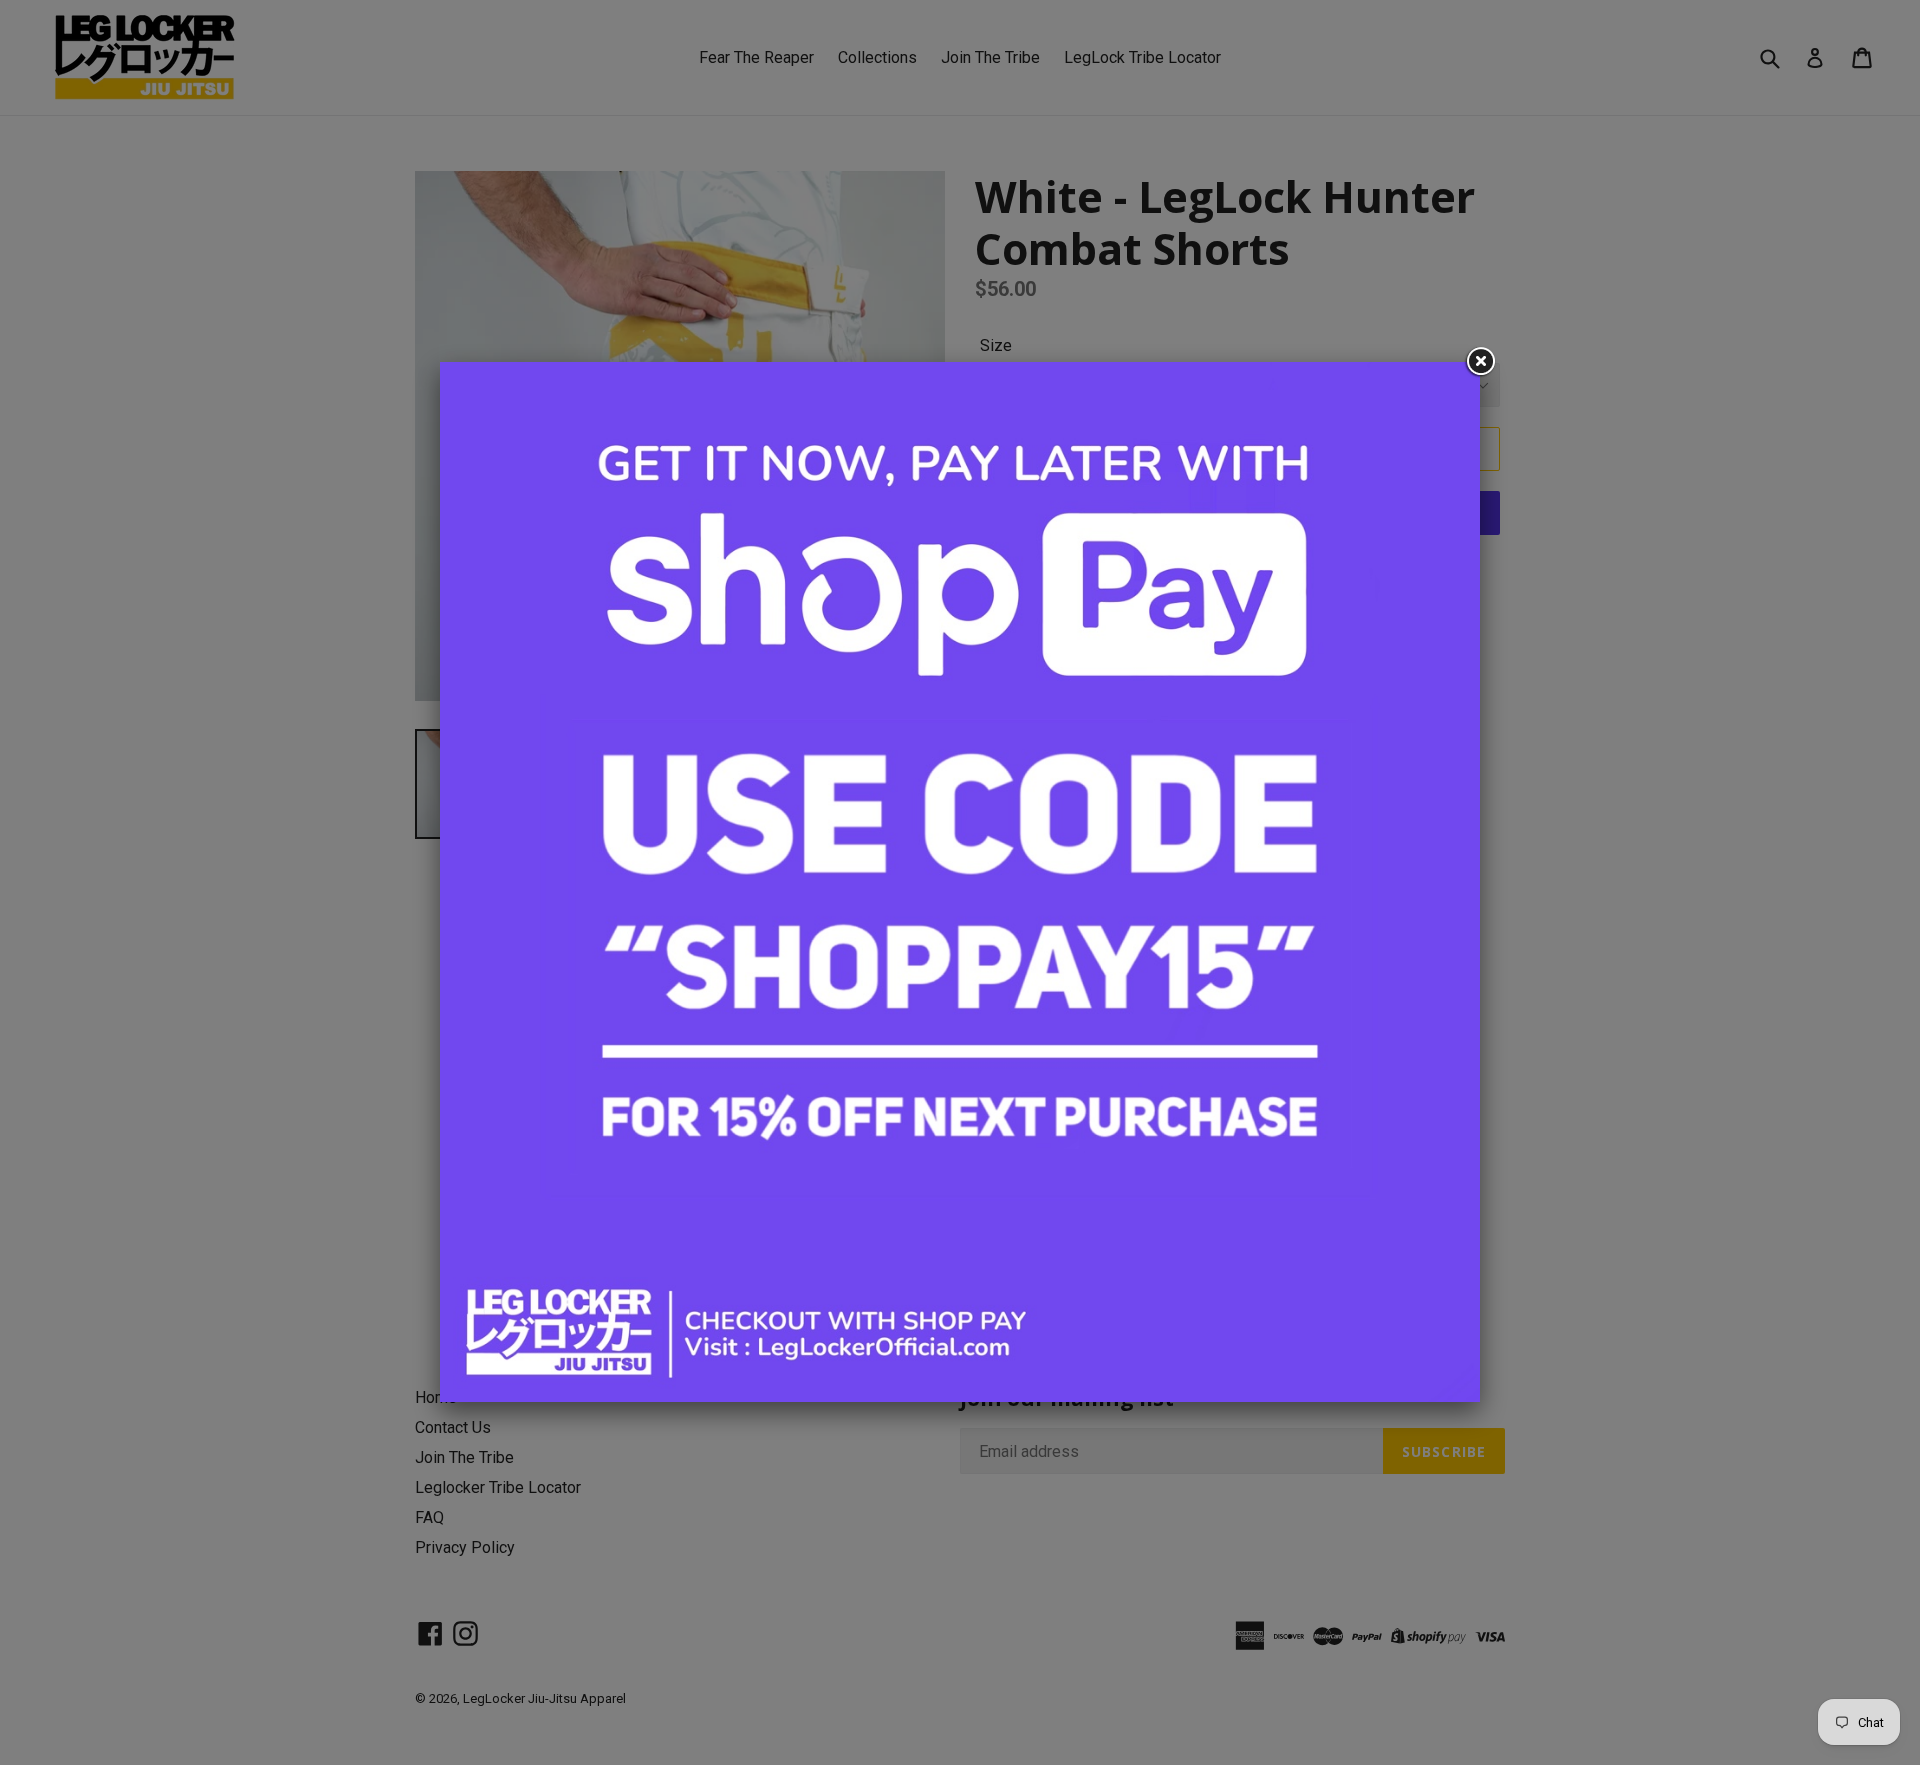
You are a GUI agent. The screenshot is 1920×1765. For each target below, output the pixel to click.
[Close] (1480, 362)
